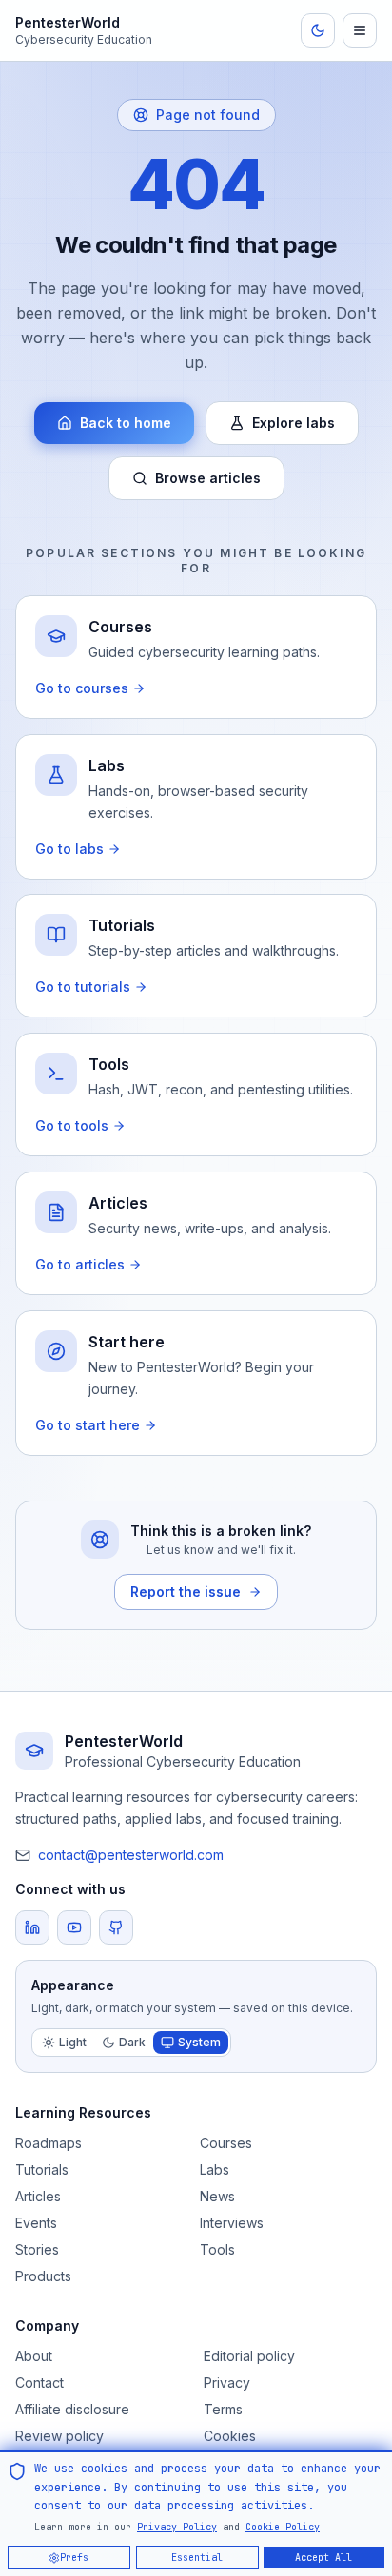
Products (43, 2276)
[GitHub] (116, 1927)
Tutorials (42, 2169)
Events (36, 2223)
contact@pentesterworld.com (131, 1855)
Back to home (126, 423)
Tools (217, 2249)
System (199, 2042)
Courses (226, 2143)
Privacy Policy (177, 2526)
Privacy (227, 2382)
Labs (215, 2169)
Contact (39, 2382)
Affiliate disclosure (72, 2409)
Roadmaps (49, 2143)
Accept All (324, 2557)
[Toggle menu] (360, 30)
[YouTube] (74, 1927)
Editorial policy (249, 2356)
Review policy (59, 2436)
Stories (37, 2249)
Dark (132, 2042)
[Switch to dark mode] (318, 30)
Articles (38, 2196)
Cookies (230, 2436)
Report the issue (186, 1591)
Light (73, 2042)
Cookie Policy (283, 2526)
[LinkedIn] (32, 1927)
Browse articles (208, 478)
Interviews (232, 2223)
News (217, 2196)
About (34, 2356)
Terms (223, 2409)
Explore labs (294, 423)
